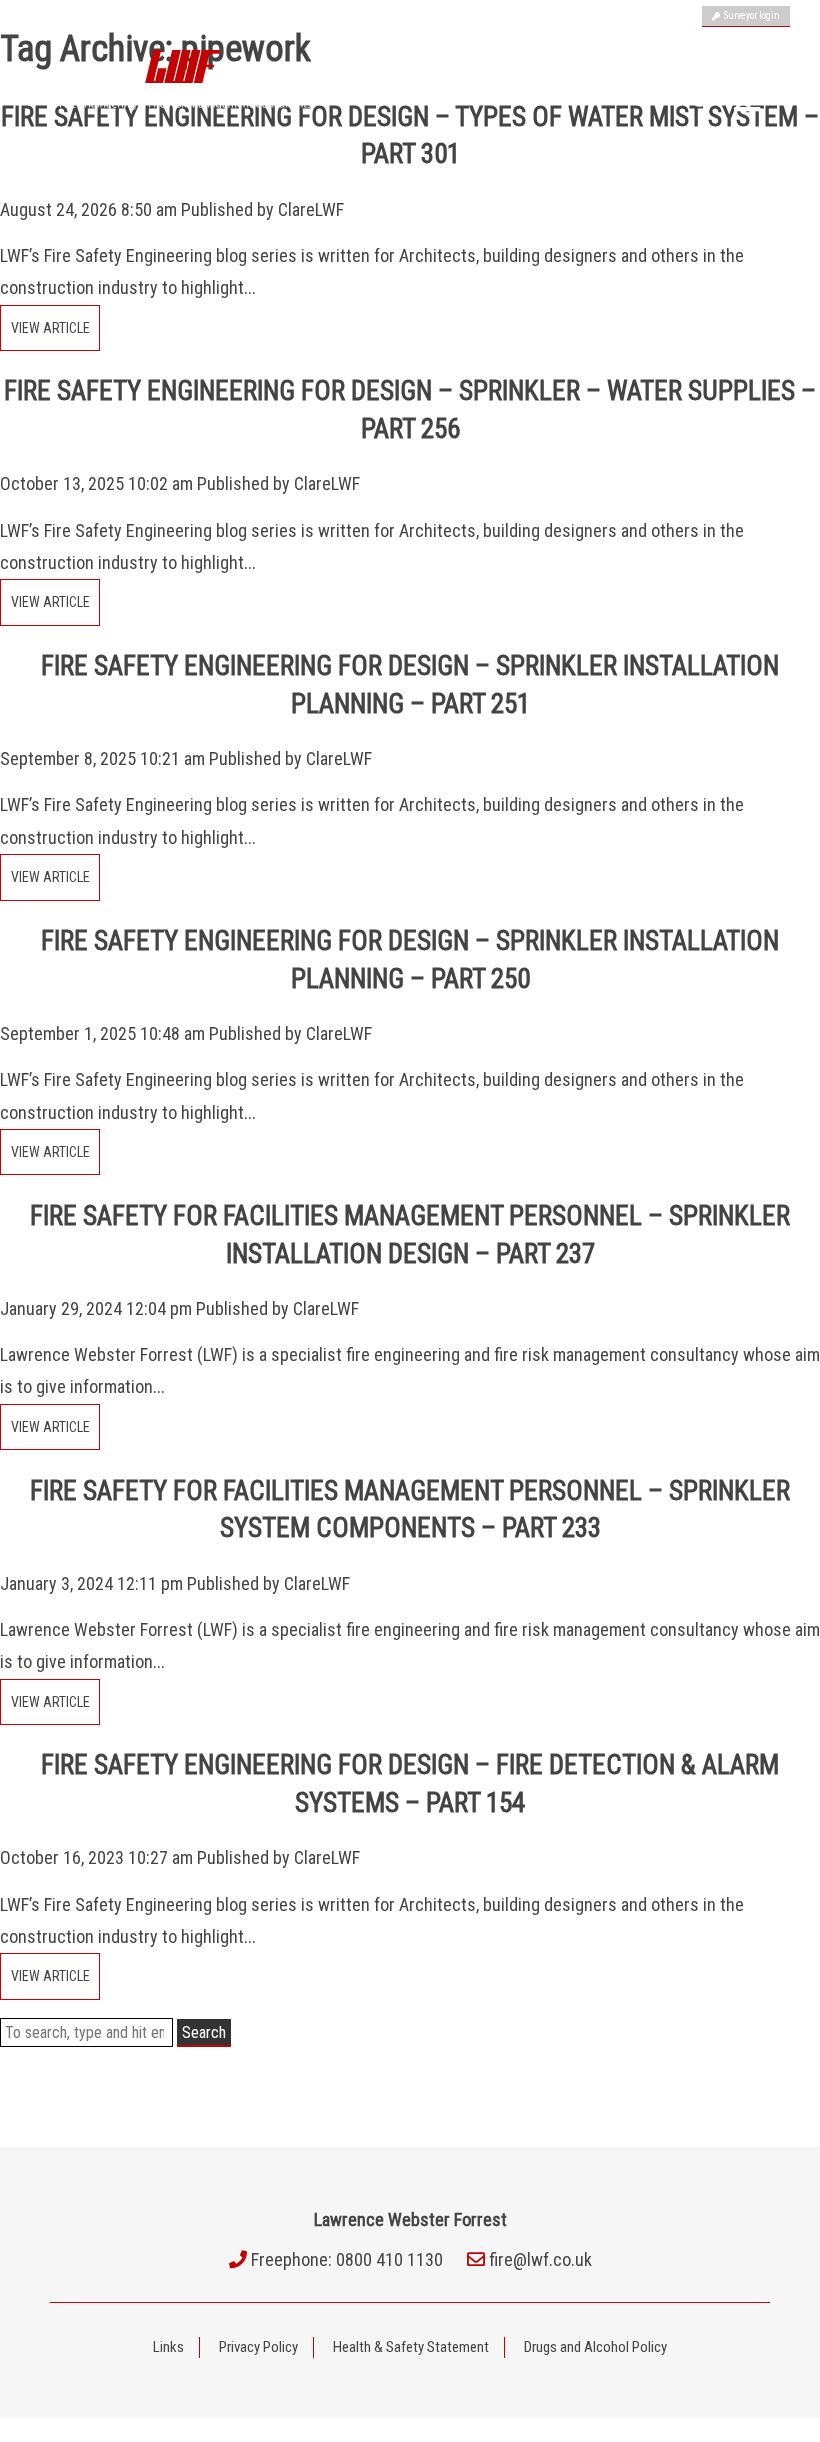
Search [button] (204, 2032)
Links (168, 2347)
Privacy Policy (258, 2347)
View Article (50, 328)
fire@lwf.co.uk (540, 2259)
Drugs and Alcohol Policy (595, 2347)
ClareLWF (311, 209)
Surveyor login (750, 15)
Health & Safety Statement (411, 2347)
